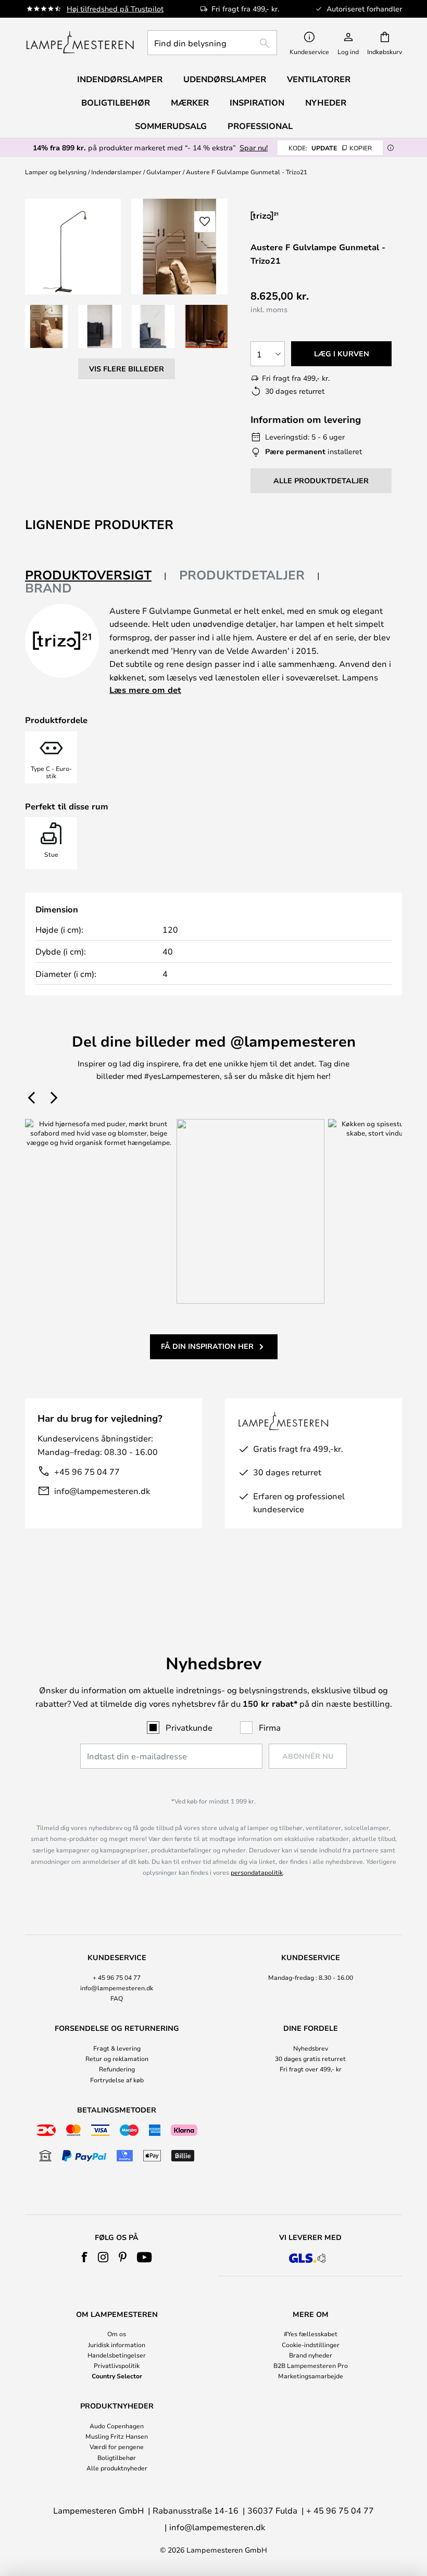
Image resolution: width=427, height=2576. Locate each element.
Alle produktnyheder (117, 2468)
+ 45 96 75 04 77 (117, 1977)
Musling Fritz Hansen (117, 2436)
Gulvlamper (164, 172)
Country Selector (117, 2376)
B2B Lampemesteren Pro (311, 2365)
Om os (117, 2334)
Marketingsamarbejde (311, 2376)
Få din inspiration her (207, 1346)
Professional (260, 126)
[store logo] (80, 43)
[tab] (96, 576)
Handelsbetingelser (117, 2355)
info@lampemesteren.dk (102, 1491)
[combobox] (212, 43)
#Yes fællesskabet (311, 2334)
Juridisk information (117, 2345)
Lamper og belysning (56, 172)
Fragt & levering (117, 2048)
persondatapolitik (257, 1872)
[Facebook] (85, 2257)
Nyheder (326, 102)
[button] (46, 326)
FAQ (117, 1998)
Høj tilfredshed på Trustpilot (115, 9)
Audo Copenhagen (117, 2426)
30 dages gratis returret (310, 2058)
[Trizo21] (306, 216)
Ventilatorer (319, 79)
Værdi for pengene (117, 2446)
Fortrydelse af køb (117, 2080)
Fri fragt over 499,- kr (311, 2069)
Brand (48, 588)
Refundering (117, 2069)
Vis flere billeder (127, 369)
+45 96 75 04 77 (87, 1471)
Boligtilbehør (117, 2457)
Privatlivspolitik (117, 2365)
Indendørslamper (116, 172)
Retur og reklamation (117, 2058)
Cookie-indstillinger (311, 2345)
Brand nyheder (311, 2355)
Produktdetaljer (242, 575)
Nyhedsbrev (311, 2048)
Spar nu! (254, 147)
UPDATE (330, 148)
